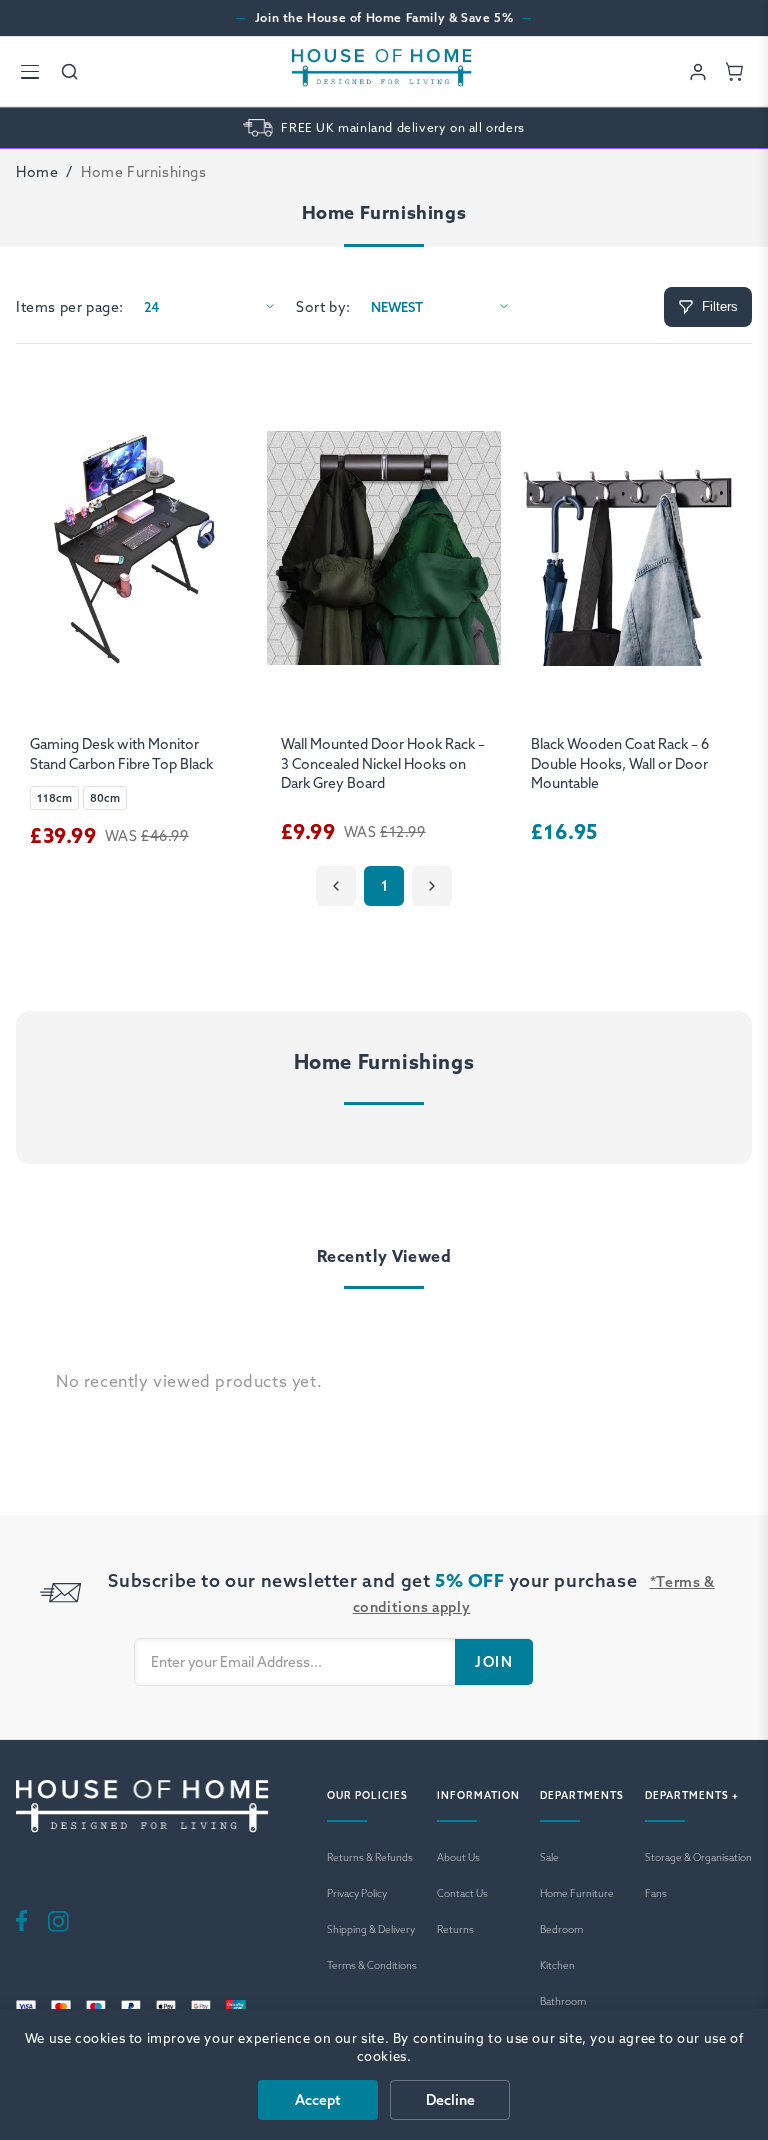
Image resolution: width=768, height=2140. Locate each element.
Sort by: (323, 307)
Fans (656, 1893)
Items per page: (70, 307)
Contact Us (462, 1893)
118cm (54, 798)
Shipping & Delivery (371, 1929)
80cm (105, 798)
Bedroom (561, 1929)
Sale (549, 1857)
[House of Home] (382, 71)
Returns (455, 1929)
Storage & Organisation (698, 1857)
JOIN (494, 1662)
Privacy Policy (357, 1893)
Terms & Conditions (372, 1965)
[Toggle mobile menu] (30, 72)
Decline (450, 2100)
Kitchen (557, 1965)
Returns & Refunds (370, 1857)
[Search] (70, 72)
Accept (318, 2100)
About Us (458, 1857)
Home (37, 172)
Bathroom (563, 2001)
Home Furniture (577, 1893)
